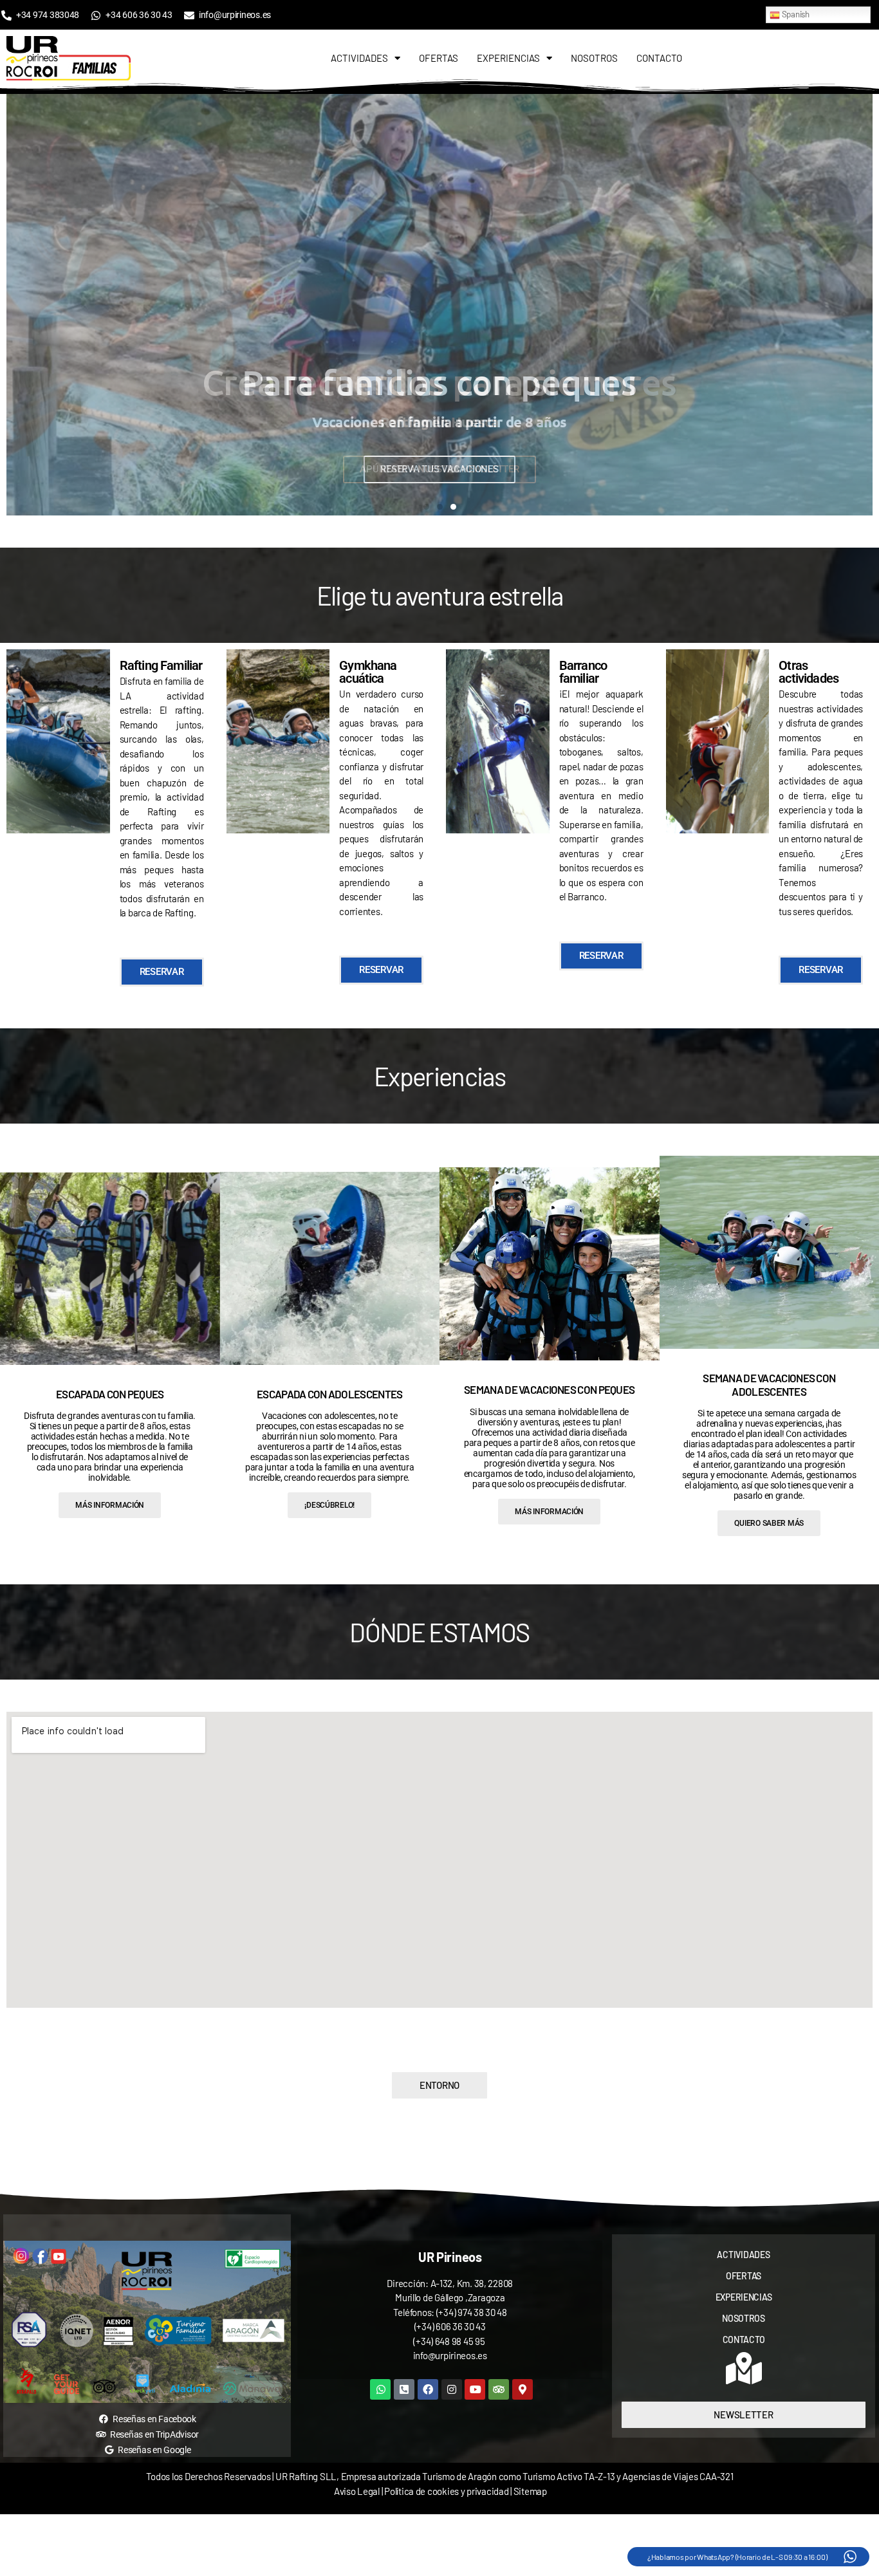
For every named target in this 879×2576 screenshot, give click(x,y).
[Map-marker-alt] (523, 2389)
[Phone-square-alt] (404, 2389)
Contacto (659, 58)
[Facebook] (428, 2389)
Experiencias (508, 58)
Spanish (795, 14)
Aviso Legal (357, 2491)
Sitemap (530, 2491)
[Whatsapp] (380, 2389)
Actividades (359, 58)
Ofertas (439, 58)
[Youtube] (475, 2389)
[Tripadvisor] (499, 2389)
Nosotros (594, 58)
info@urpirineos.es (450, 2355)
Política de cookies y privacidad (447, 2491)
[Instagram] (452, 2389)
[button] (19, 305)
